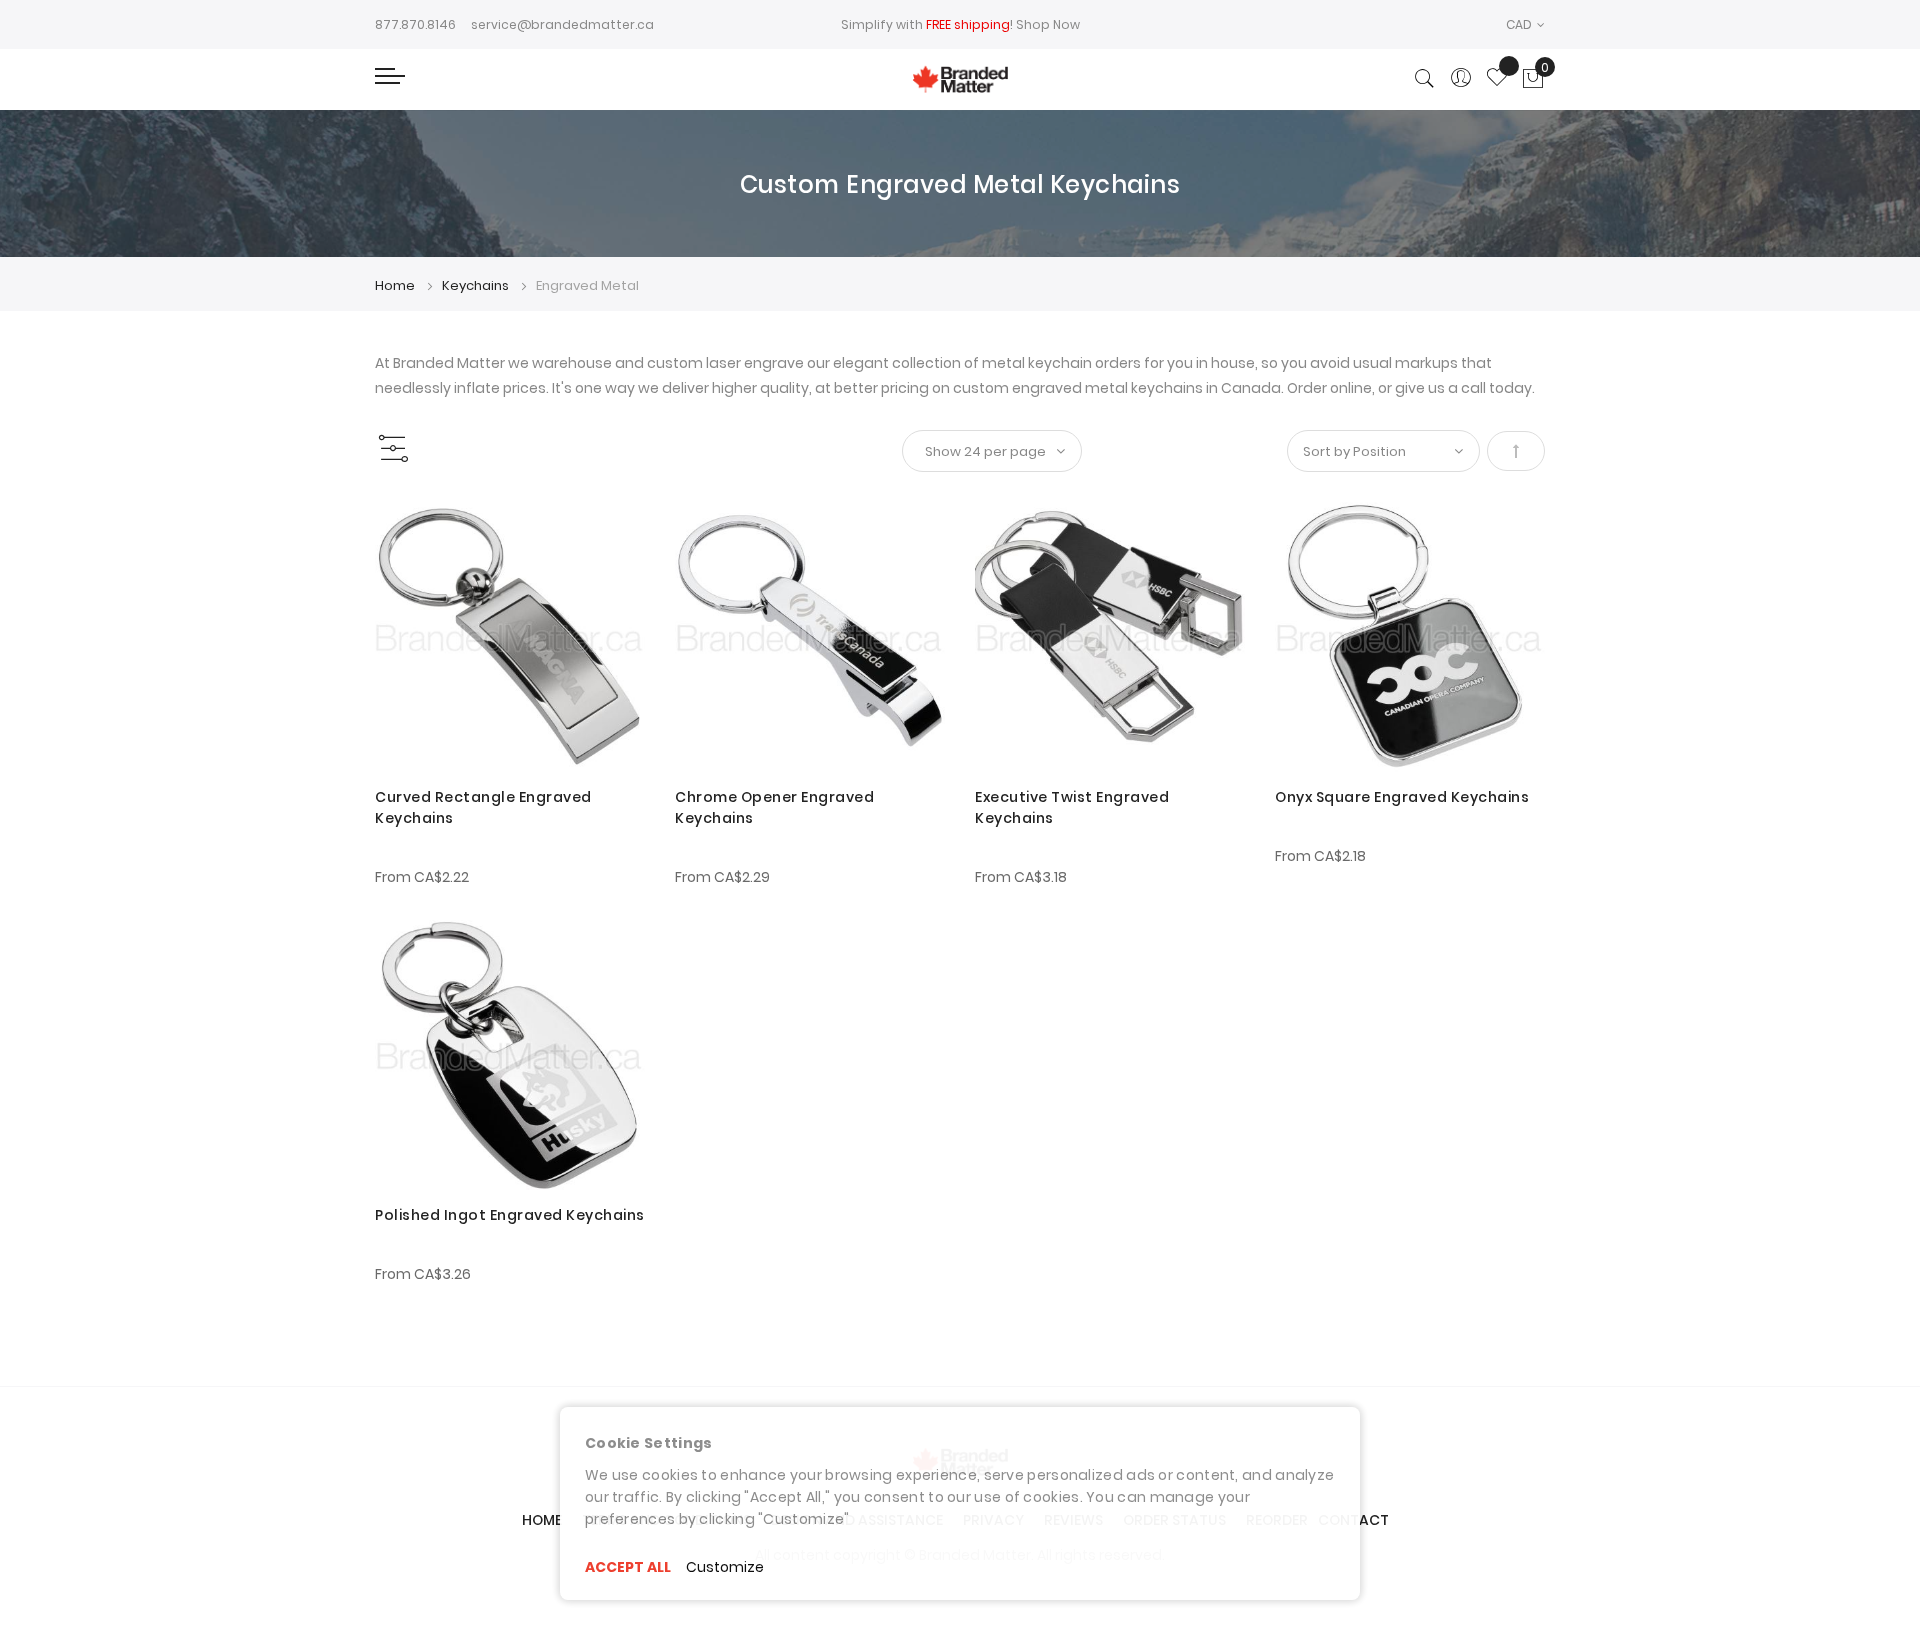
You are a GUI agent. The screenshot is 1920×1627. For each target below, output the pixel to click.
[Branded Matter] (960, 79)
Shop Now (1048, 24)
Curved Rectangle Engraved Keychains (483, 807)
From (422, 877)
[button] (1525, 24)
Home (396, 285)
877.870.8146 (415, 24)
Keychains (477, 285)
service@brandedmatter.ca (562, 24)
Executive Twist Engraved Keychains (1072, 807)
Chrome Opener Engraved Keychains (774, 807)
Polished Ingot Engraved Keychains (510, 1215)
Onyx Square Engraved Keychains (1402, 797)
